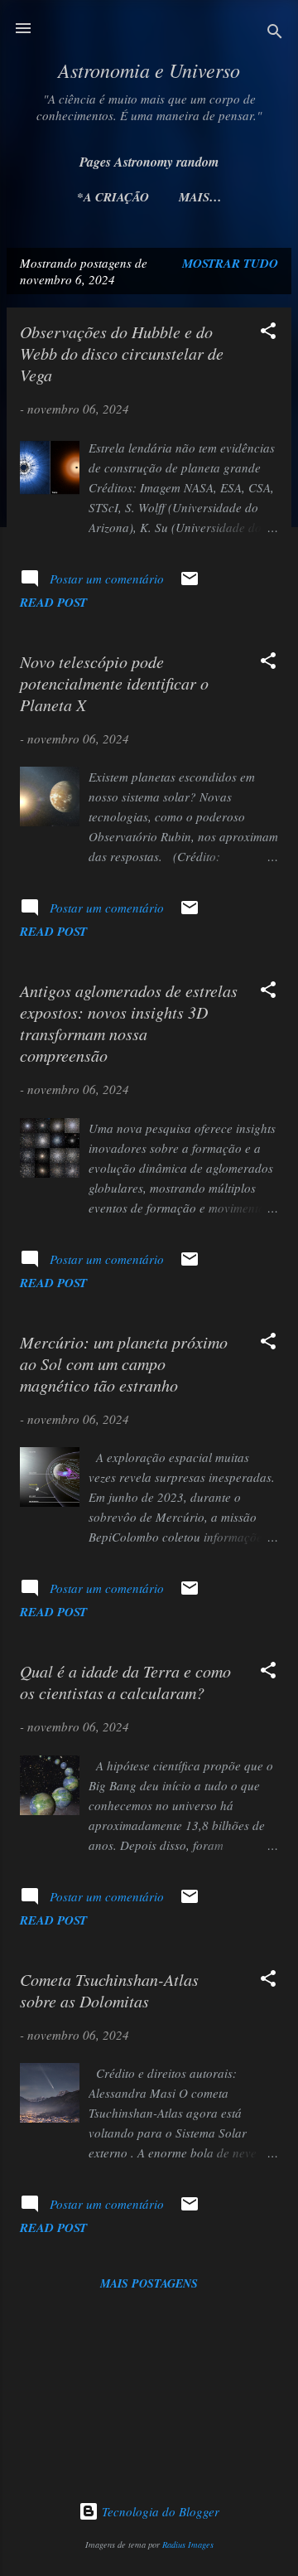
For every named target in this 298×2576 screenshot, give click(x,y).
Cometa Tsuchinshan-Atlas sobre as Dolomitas (109, 1990)
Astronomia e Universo (149, 70)
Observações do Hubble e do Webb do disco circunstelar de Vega (122, 353)
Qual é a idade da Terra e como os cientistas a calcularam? (125, 1682)
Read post (53, 602)
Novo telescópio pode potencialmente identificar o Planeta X (114, 683)
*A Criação (113, 197)
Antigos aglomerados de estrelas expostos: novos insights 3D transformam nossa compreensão (129, 1023)
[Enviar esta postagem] (190, 583)
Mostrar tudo (230, 263)
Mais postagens (149, 2283)
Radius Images (188, 2545)
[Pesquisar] (275, 34)
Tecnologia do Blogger (159, 2511)
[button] (268, 333)
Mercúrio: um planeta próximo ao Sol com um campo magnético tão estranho (124, 1363)
